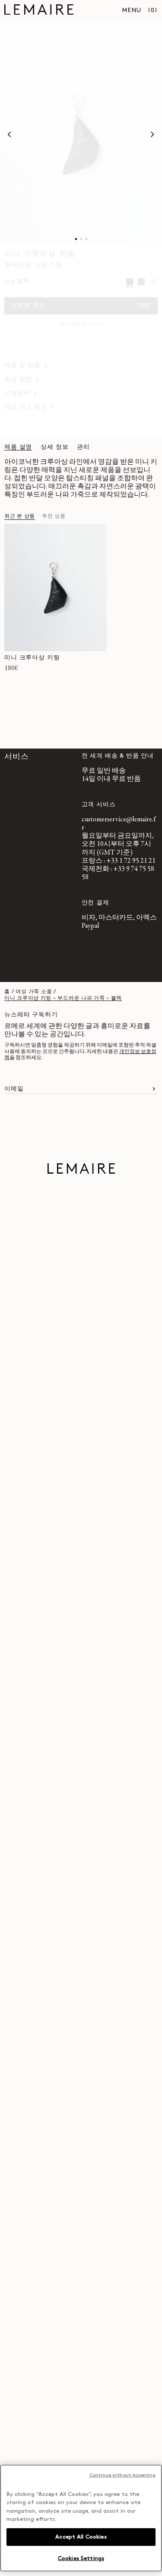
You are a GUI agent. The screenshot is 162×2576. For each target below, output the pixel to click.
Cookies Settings (81, 2559)
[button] (153, 11)
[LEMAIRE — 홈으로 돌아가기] (39, 11)
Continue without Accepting (122, 2475)
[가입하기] (154, 1089)
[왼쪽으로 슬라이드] (10, 134)
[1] (76, 239)
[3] (86, 239)
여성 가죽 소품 (34, 992)
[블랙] (130, 282)
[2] (81, 239)
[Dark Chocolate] (141, 282)
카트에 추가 (81, 306)
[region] (81, 2518)
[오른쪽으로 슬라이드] (152, 134)
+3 (152, 282)
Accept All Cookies (81, 2537)
